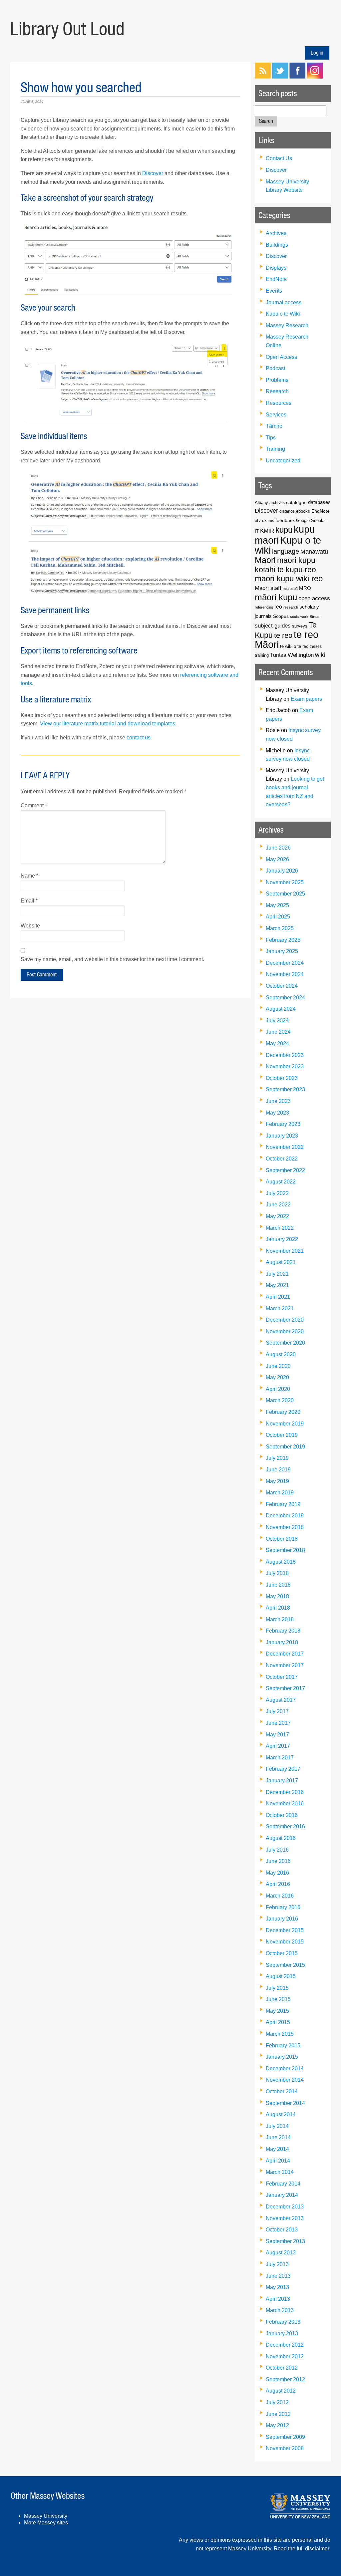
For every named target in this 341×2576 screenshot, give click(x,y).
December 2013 (285, 2207)
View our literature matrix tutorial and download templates (108, 724)
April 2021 (278, 1297)
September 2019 (285, 1447)
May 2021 (277, 1285)
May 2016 (277, 1873)
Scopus (281, 616)
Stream (316, 617)
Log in (317, 53)
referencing (264, 607)
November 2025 (285, 882)
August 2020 (281, 1354)
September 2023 (285, 1089)
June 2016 (278, 1861)
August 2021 (281, 1262)
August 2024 (281, 1009)
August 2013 (281, 2253)
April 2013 (278, 2299)
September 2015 (285, 1965)
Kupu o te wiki (288, 545)
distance (287, 511)
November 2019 (285, 1424)
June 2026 (278, 848)
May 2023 (277, 1113)
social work (299, 617)
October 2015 (282, 1953)
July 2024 (277, 1021)
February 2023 (283, 1124)
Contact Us (279, 158)
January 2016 (282, 1919)
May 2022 (277, 1216)
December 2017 (285, 1654)
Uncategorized (283, 461)
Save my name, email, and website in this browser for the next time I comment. (112, 959)
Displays (276, 268)
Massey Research (287, 325)
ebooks (303, 511)
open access (314, 598)
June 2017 (278, 1723)
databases (319, 502)
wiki (320, 655)
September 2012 (285, 2379)
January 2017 (282, 1781)
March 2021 (280, 1308)
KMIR (267, 531)
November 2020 (285, 1331)
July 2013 (277, 2264)
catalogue (296, 502)
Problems (277, 380)
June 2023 (278, 1101)
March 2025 (280, 928)
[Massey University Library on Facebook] (297, 77)
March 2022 (280, 1228)
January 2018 (282, 1642)
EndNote (276, 279)
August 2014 (281, 2114)
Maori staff (268, 588)
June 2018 (278, 1585)
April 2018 (278, 1608)
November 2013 (285, 2218)
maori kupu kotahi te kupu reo (285, 565)
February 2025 (283, 940)
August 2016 (281, 1838)
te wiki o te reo (294, 646)
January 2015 (282, 2057)
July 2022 (277, 1193)
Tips (271, 438)
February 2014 (283, 2184)
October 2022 (282, 1159)
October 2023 (282, 1078)
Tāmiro (274, 426)
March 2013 (280, 2310)
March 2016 (280, 1896)
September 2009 (285, 2437)
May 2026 (277, 859)
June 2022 (278, 1205)
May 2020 (277, 1377)
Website (30, 926)
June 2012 (278, 2414)
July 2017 (277, 1711)
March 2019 (280, 1493)
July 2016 (277, 1850)
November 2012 (285, 2356)
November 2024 (285, 974)
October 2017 (282, 1677)
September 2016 (285, 1826)
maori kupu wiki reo (289, 579)
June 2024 (278, 1032)
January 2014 (282, 2195)
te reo (283, 635)
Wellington (301, 655)
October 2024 (282, 986)
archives (277, 503)
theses (316, 646)
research (291, 607)
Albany (261, 503)
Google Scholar (311, 520)
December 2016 (285, 1792)
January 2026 (282, 871)
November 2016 (285, 1803)
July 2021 (277, 1274)
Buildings (277, 245)
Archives (276, 233)
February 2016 (283, 1907)
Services (276, 415)
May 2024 (277, 1043)
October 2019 (282, 1435)
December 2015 (285, 1930)
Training (275, 449)
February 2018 (283, 1631)
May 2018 (277, 1596)
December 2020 (285, 1320)
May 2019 (277, 1481)
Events (274, 291)
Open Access (281, 357)
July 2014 (277, 2126)
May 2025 (277, 905)
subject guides (273, 626)
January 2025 (282, 951)
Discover (153, 173)
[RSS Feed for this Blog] (263, 77)
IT (257, 531)
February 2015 (283, 2046)
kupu (284, 530)
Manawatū (314, 552)
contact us (139, 738)
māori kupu (276, 597)
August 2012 (281, 2391)
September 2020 (285, 1343)
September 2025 (285, 894)
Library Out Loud (67, 29)
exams (268, 520)
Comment (34, 805)
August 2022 (281, 1182)
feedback (285, 520)
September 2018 (285, 1550)
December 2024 (285, 963)
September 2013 (285, 2241)
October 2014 (282, 2091)
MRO (305, 588)
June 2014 (278, 2137)
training (262, 655)
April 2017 (278, 1746)
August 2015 (281, 1976)
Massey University (46, 2516)
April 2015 (278, 2022)
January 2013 (282, 2333)
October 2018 (282, 1539)
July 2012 (277, 2402)
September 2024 (285, 998)
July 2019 (277, 1458)
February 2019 (283, 1504)
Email (29, 901)
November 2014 (285, 2080)
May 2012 (277, 2425)
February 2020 (283, 1412)
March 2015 (280, 2034)
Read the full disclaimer (301, 2549)
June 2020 (278, 1366)
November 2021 (285, 1251)
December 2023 (285, 1055)
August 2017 (281, 1700)
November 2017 (285, 1665)
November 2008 (285, 2448)
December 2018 (285, 1516)
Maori (265, 560)
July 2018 (277, 1573)
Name (29, 876)
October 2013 (282, 2230)
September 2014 (285, 2103)
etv (258, 521)
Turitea (278, 655)
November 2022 (285, 1147)
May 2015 (277, 2011)
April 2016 (278, 1884)
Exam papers (306, 699)
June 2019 (278, 1470)
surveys (300, 626)
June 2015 (278, 1999)
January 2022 (282, 1239)
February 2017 (283, 1769)
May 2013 (277, 2287)
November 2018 (285, 1527)
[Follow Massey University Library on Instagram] (315, 77)
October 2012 (282, 2368)
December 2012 (285, 2345)
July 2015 (277, 1988)
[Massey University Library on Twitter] (280, 77)
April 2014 (278, 2161)
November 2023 (285, 1066)
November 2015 (285, 1942)
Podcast (275, 368)
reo (278, 607)
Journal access (284, 302)
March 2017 (280, 1758)
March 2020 (280, 1400)
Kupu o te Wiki (283, 314)
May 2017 (277, 1735)
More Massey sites (46, 2523)
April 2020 (278, 1389)
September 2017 (285, 1688)
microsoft (290, 589)
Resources (279, 403)
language (286, 551)
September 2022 (285, 1170)
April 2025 (278, 917)
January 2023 (282, 1136)
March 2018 (280, 1619)
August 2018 (281, 1562)
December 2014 (285, 2068)
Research (277, 391)
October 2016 (282, 1815)
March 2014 (280, 2172)
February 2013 (283, 2322)
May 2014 (277, 2149)
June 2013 (278, 2276)
